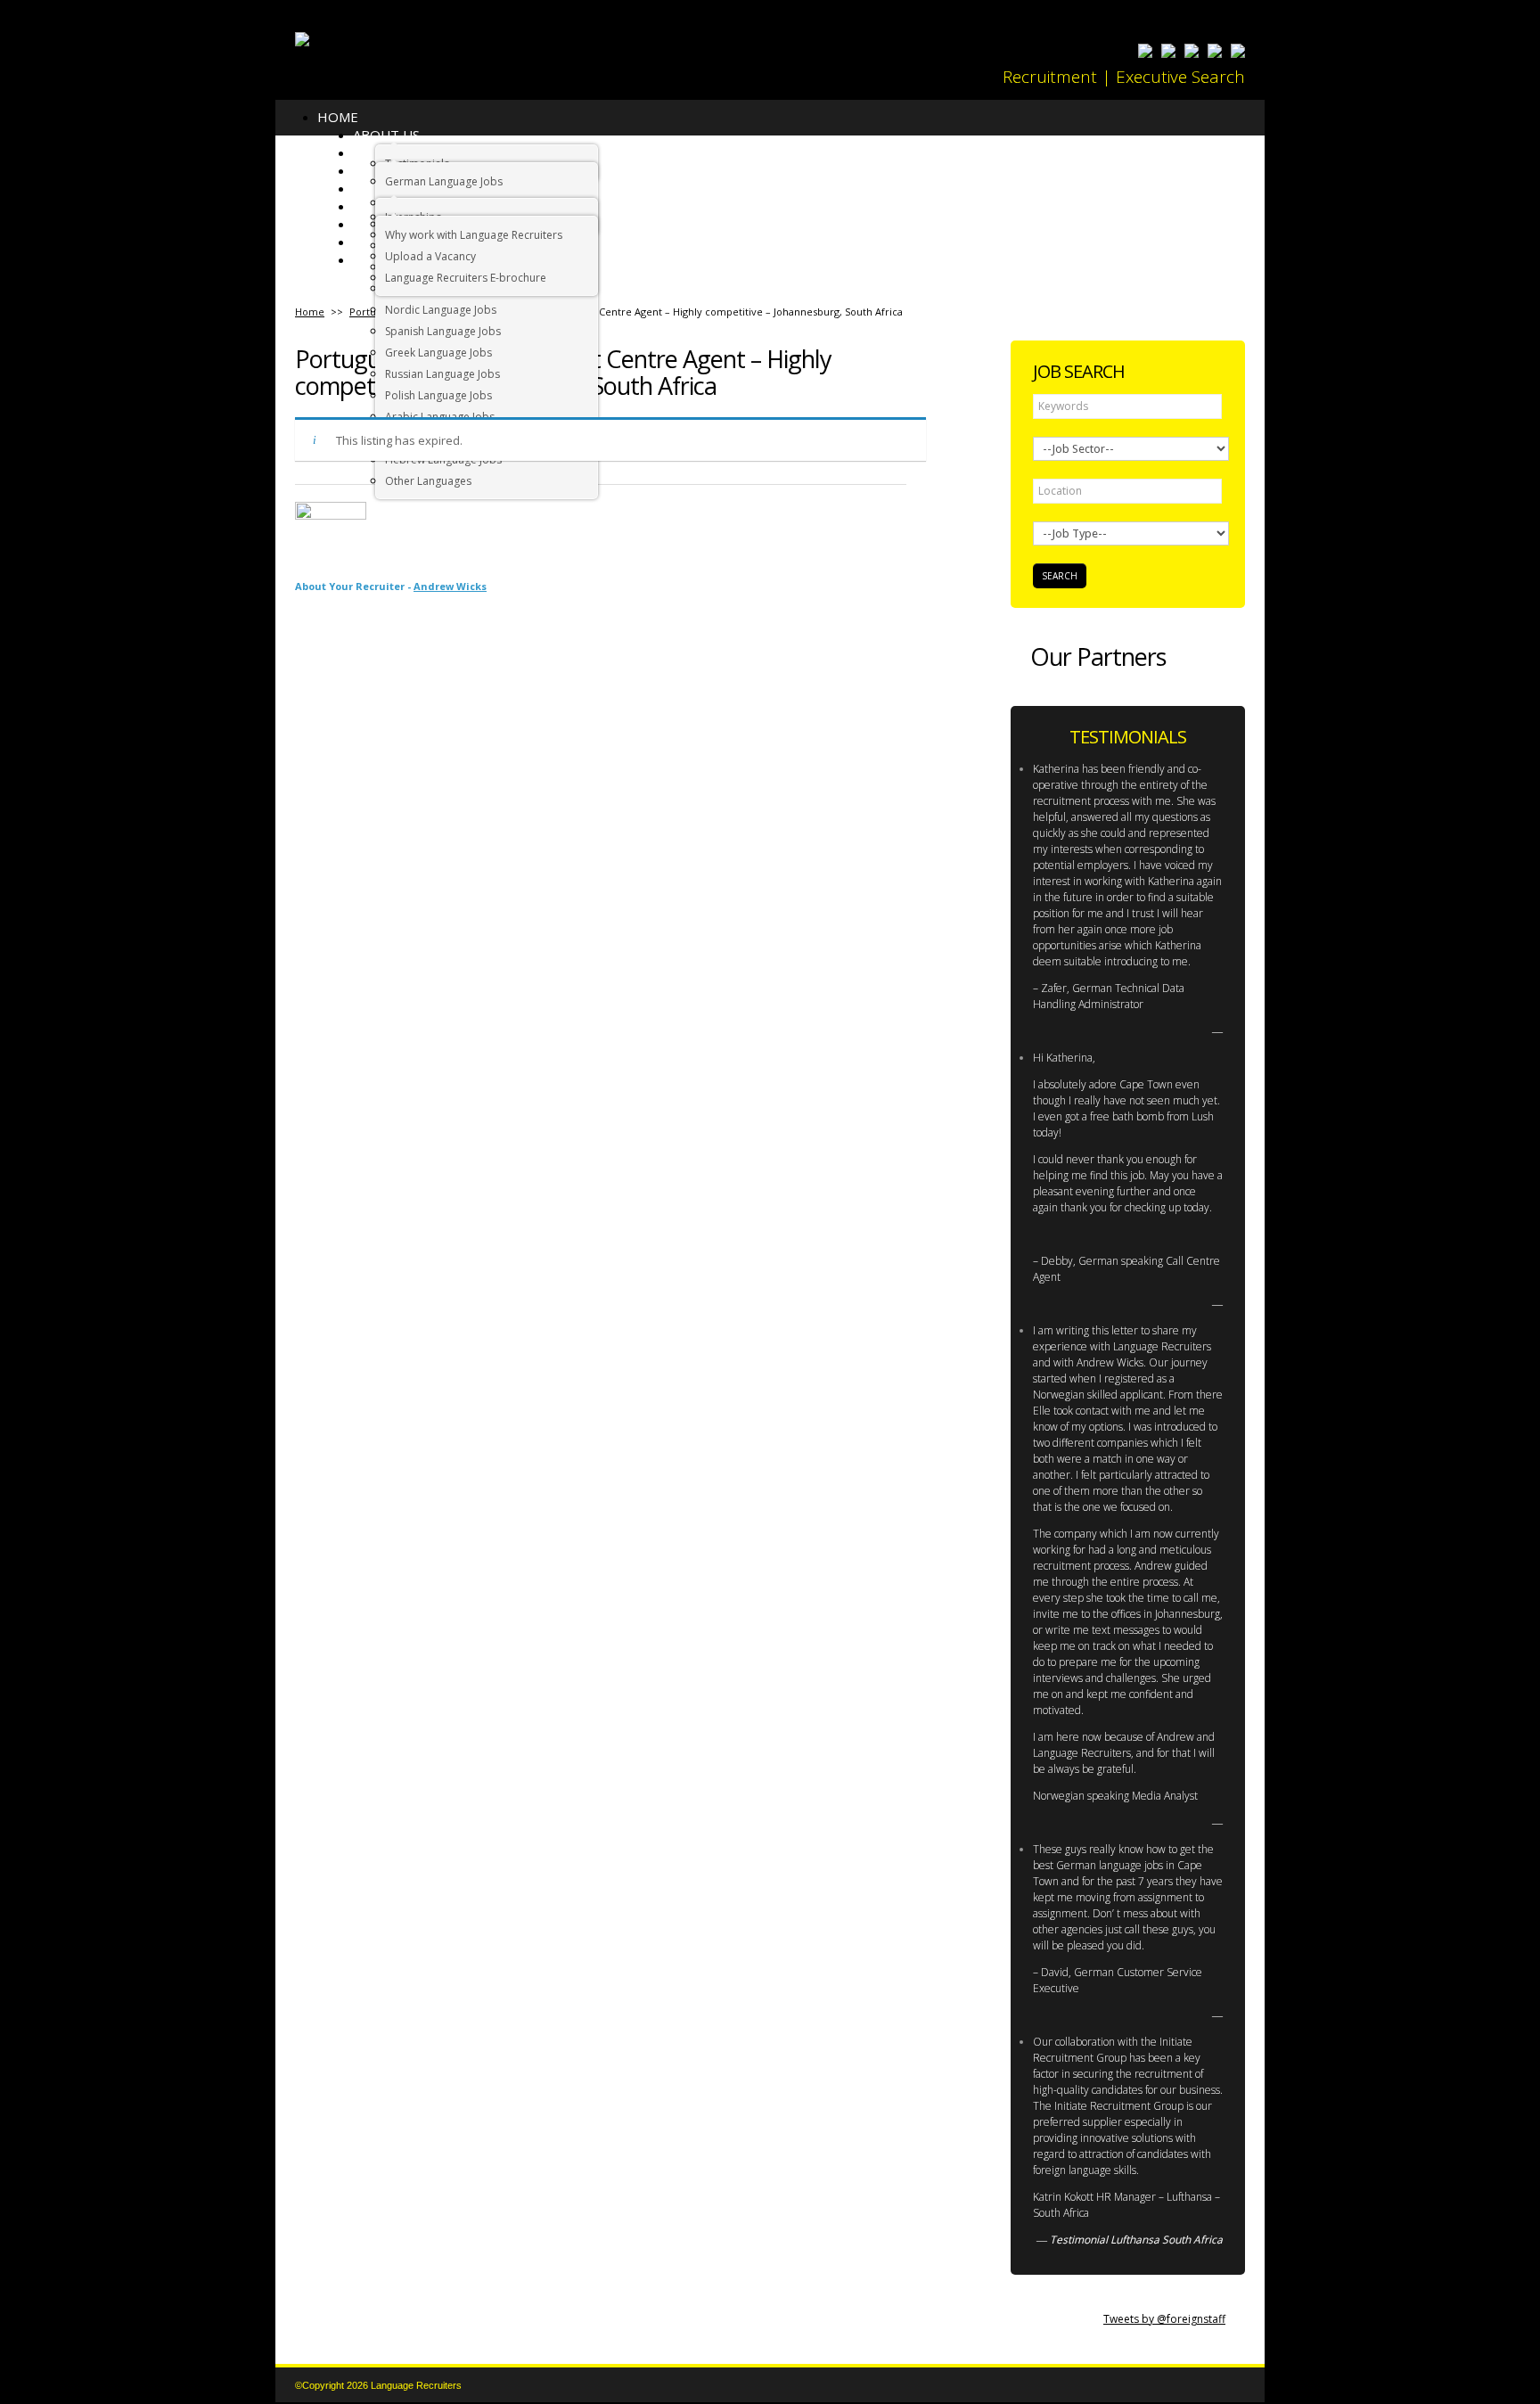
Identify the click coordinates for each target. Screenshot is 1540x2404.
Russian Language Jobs (442, 374)
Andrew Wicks (450, 586)
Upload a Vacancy (430, 256)
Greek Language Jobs (438, 353)
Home (338, 117)
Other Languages (428, 481)
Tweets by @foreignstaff (1164, 2319)
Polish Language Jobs (438, 395)
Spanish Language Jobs (443, 331)
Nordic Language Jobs (441, 310)
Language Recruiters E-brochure (466, 278)
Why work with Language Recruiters (474, 235)
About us (386, 135)
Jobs (368, 170)
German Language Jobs (444, 181)
